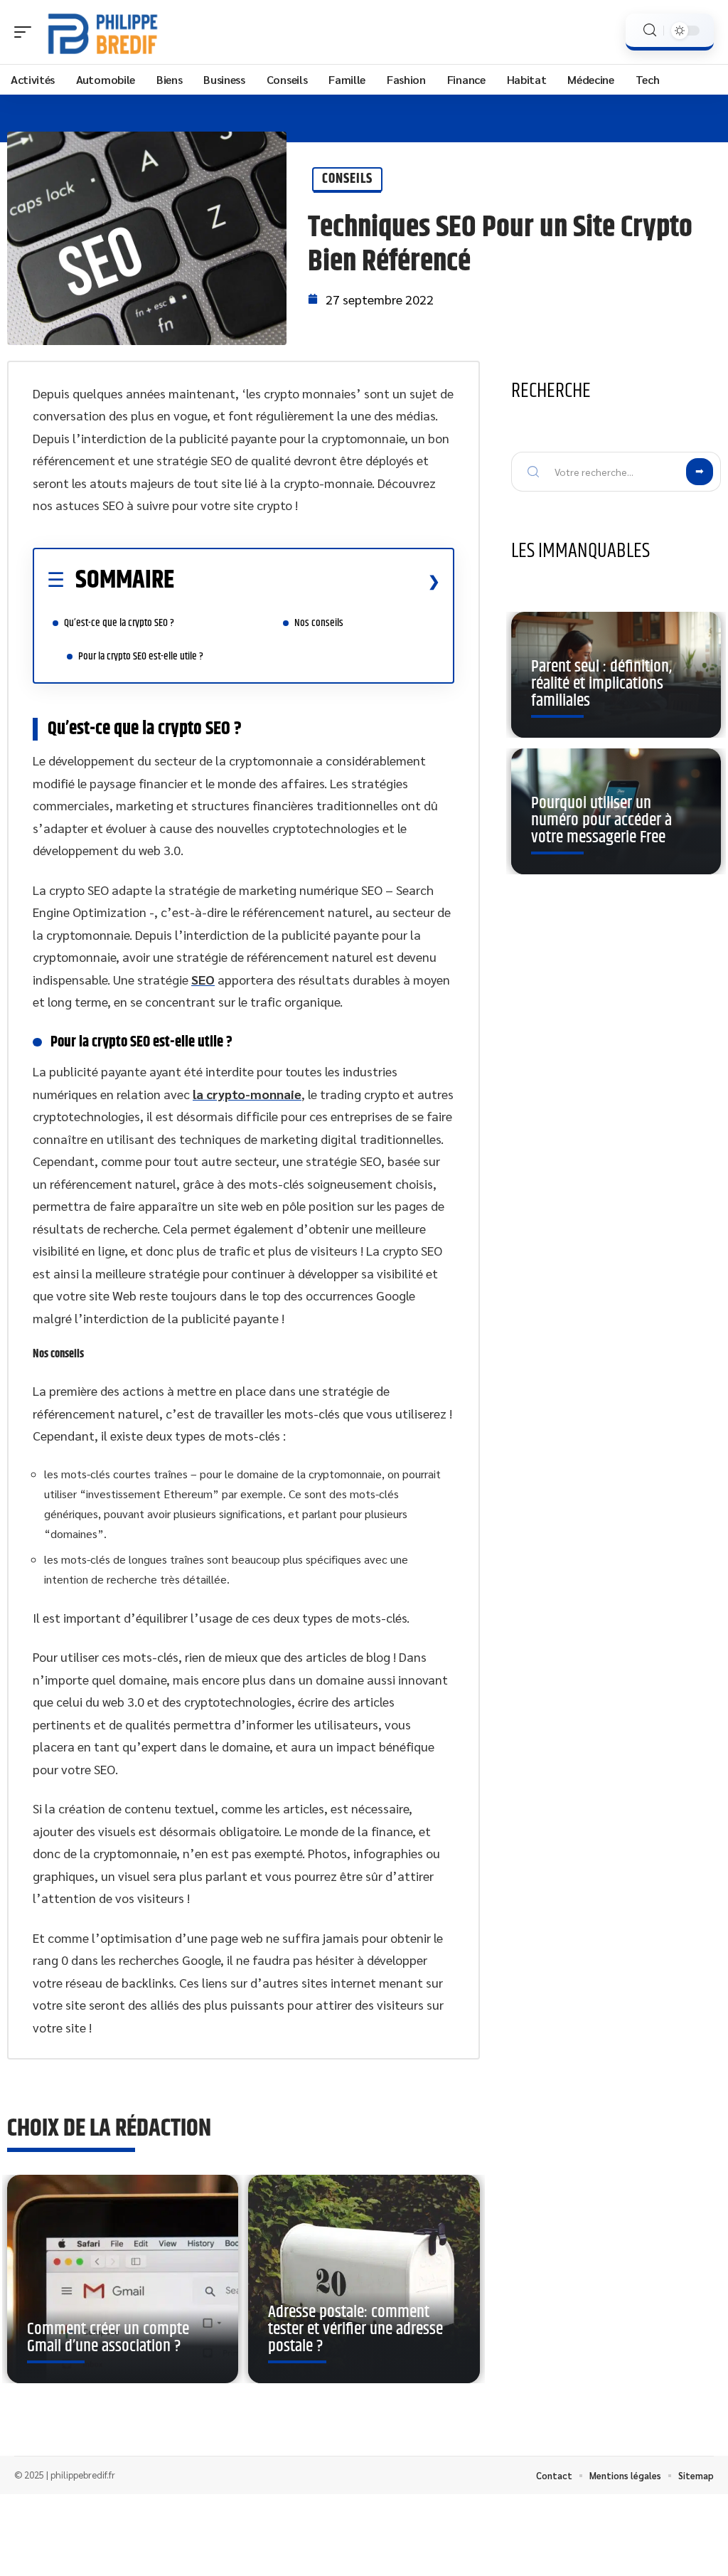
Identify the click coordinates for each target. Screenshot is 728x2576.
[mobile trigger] (26, 32)
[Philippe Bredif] (102, 32)
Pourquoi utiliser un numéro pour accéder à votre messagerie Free (601, 820)
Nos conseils (319, 623)
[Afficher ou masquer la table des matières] (307, 581)
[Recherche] (650, 30)
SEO (203, 979)
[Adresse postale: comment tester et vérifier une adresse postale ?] (364, 2279)
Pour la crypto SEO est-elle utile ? (141, 656)
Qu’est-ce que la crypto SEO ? (119, 623)
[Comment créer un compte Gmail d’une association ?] (123, 2279)
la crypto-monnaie (247, 1094)
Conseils (347, 179)
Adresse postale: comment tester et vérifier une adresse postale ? (355, 2329)
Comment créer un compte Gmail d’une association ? (108, 2338)
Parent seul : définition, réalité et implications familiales (601, 684)
